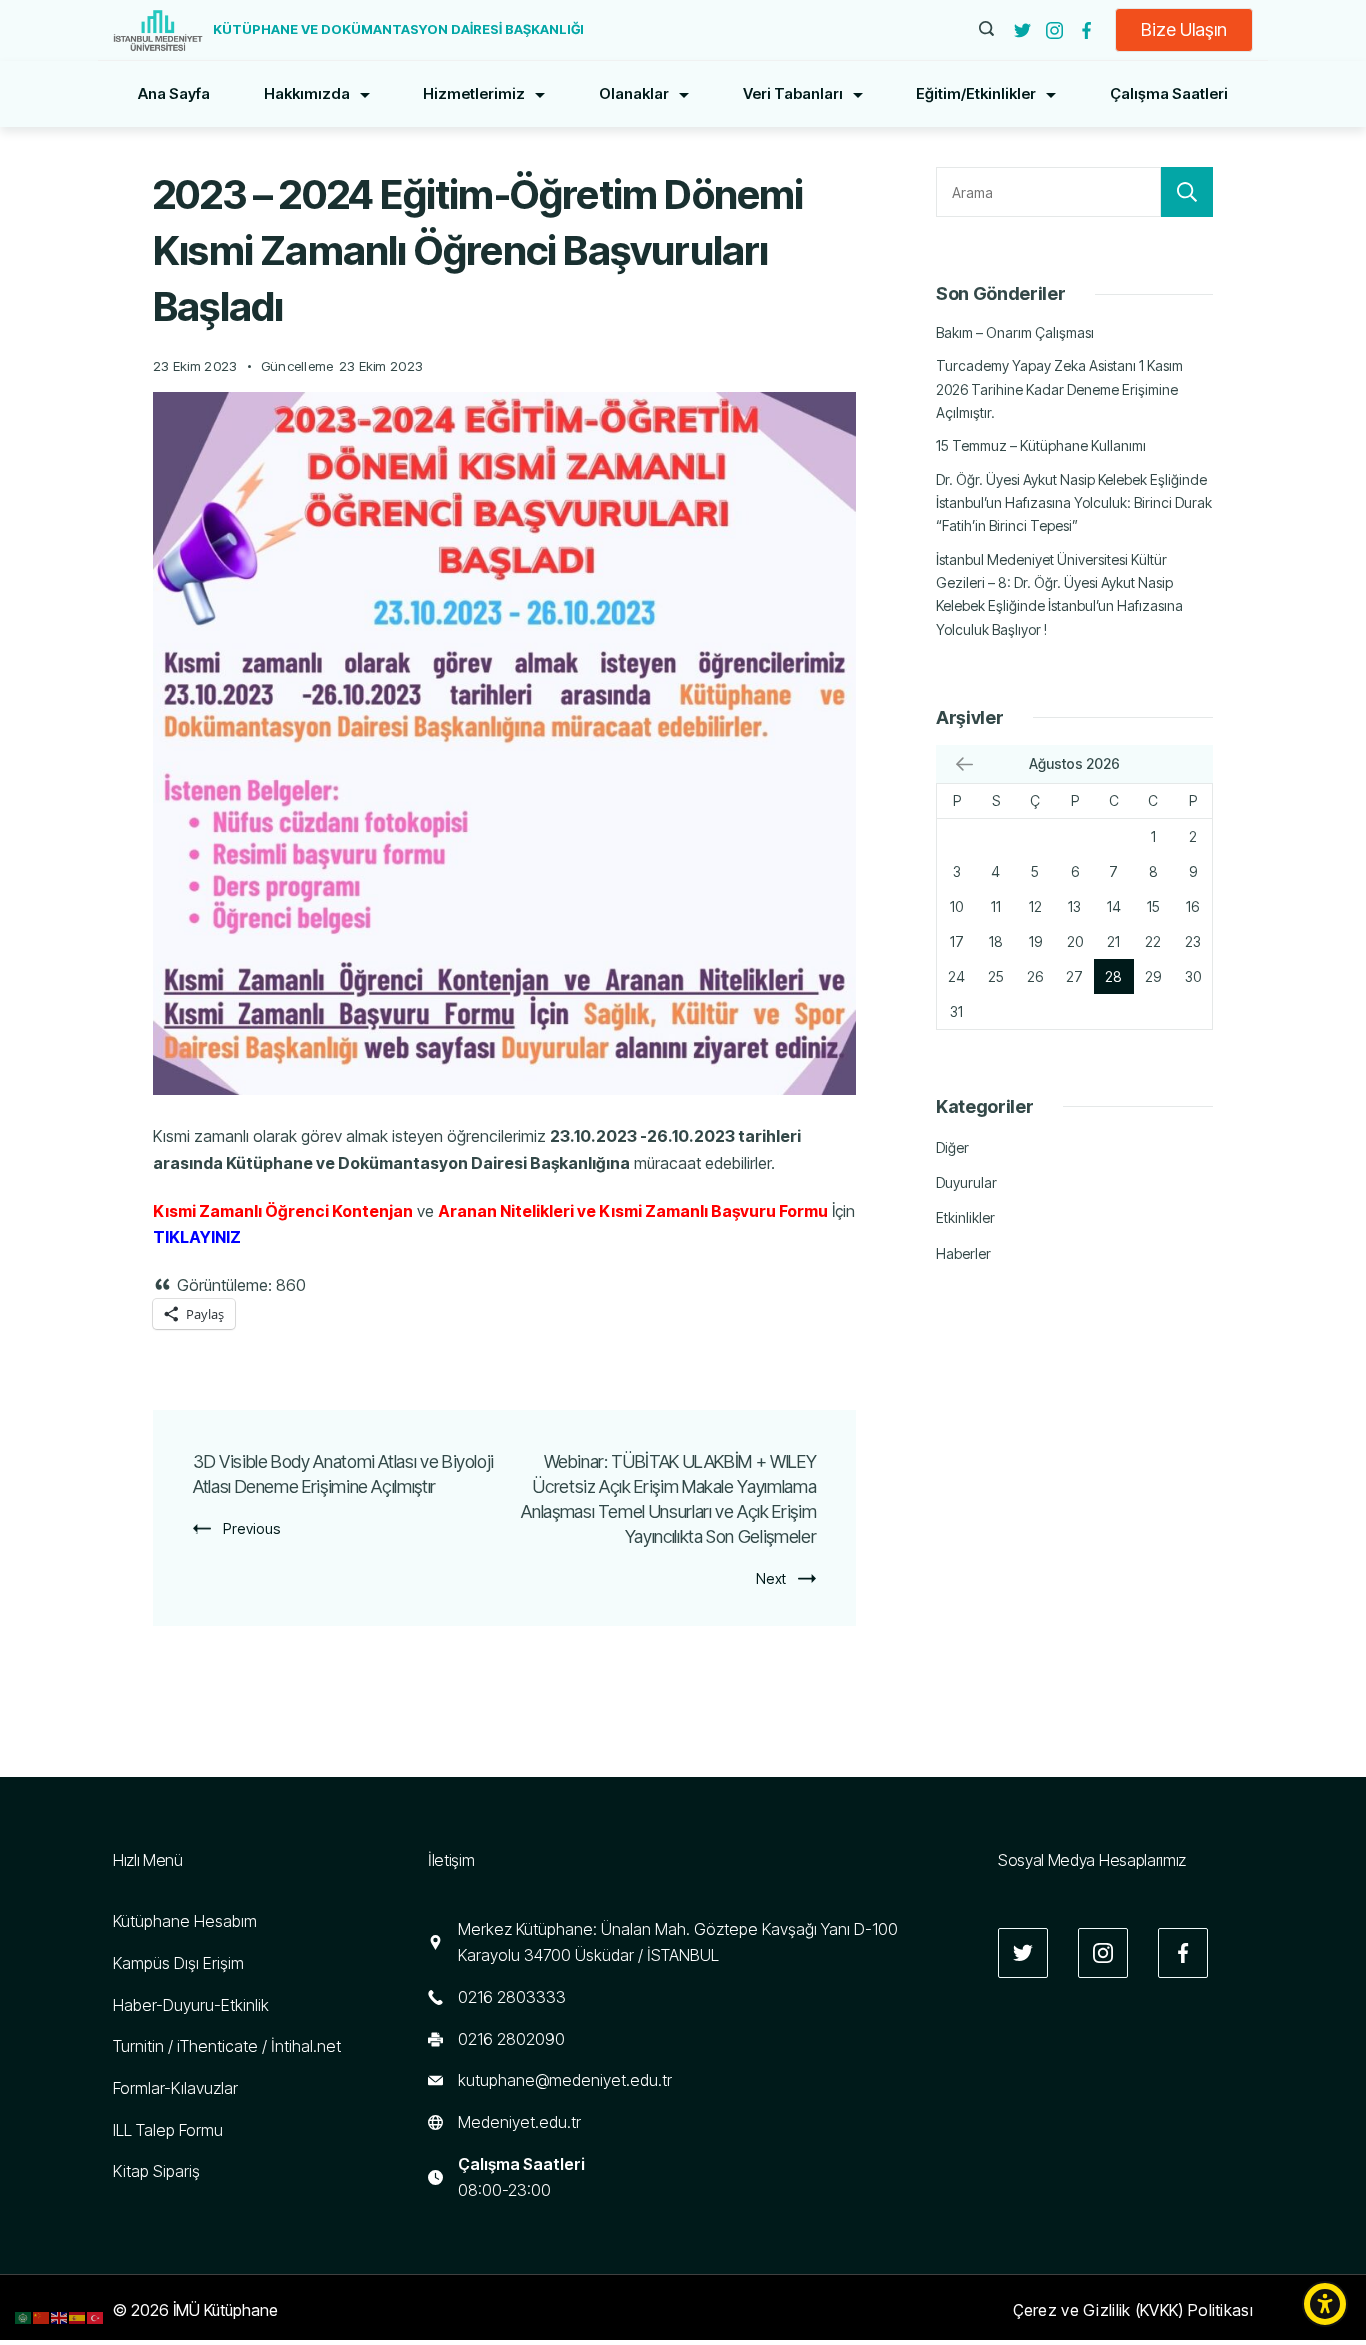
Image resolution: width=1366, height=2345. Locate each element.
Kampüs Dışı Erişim (178, 1963)
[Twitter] (1022, 30)
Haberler (963, 1253)
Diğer (952, 1147)
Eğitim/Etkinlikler (976, 93)
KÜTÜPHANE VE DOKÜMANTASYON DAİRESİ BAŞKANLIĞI (398, 29)
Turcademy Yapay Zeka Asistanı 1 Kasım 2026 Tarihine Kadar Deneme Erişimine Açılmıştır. (1059, 389)
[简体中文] (42, 2316)
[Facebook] (1086, 30)
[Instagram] (1054, 30)
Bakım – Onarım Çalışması (1015, 332)
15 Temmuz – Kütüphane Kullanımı (1041, 445)
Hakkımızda (307, 93)
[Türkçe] (96, 2316)
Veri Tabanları (793, 93)
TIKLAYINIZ (197, 1237)
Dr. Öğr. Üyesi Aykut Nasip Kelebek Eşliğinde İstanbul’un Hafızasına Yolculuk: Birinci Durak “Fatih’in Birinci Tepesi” (1074, 503)
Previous (252, 1528)
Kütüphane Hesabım (185, 1921)
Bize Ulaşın (1184, 29)
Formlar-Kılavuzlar (175, 2088)
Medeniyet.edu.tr (519, 2122)
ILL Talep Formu (168, 2130)
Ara (1187, 192)
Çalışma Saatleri (1169, 93)
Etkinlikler (965, 1217)
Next (771, 1578)
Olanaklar (634, 93)
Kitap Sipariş (156, 2171)
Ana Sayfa (174, 93)
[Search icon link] (986, 30)
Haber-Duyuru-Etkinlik (191, 2005)
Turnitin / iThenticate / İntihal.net (227, 2046)
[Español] (78, 2316)
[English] (60, 2316)
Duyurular (966, 1182)
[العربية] (24, 2316)
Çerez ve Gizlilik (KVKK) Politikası (1133, 2310)
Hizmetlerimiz (474, 93)
